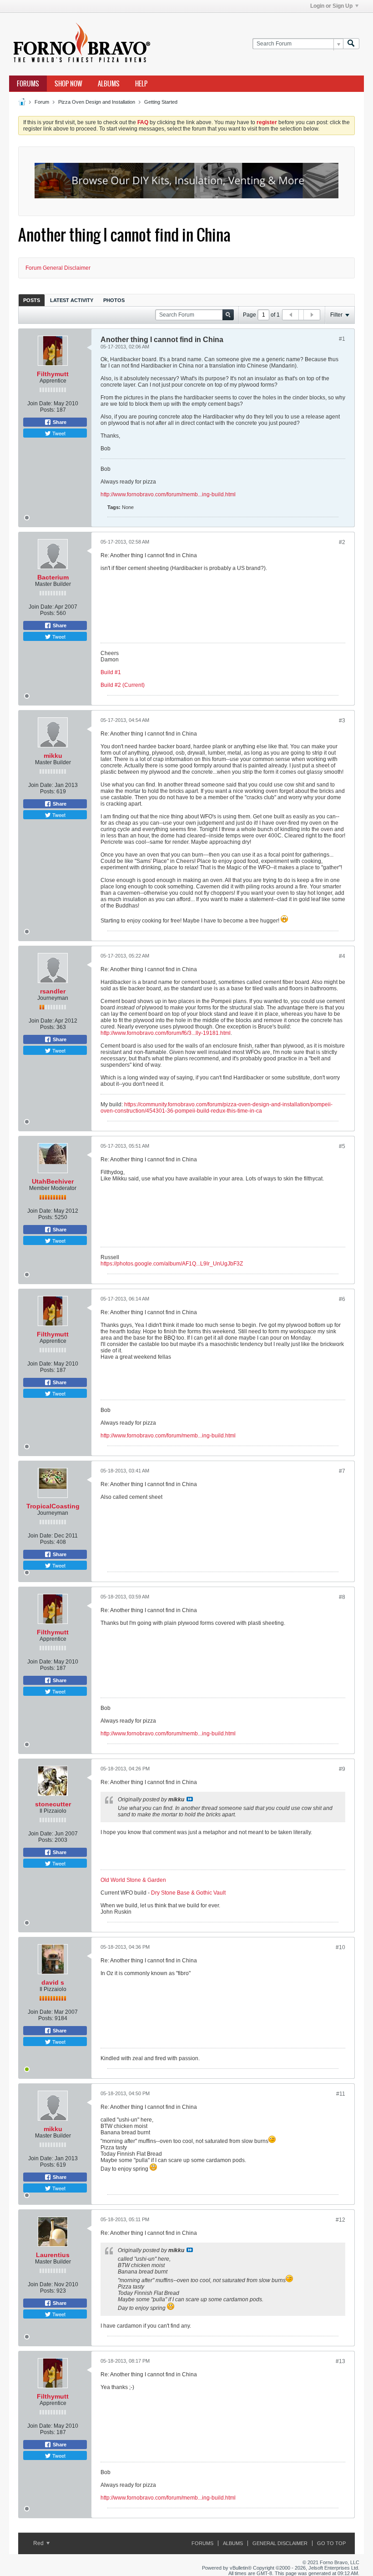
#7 (342, 1471)
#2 (342, 542)
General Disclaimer (280, 2543)
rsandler (53, 991)
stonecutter (53, 1804)
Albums (109, 84)
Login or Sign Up (331, 6)
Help (141, 84)
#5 (342, 1146)
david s (53, 1982)
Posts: (48, 410)
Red (39, 2543)
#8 (342, 1597)
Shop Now (68, 84)
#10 (340, 1947)
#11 (341, 2094)
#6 (342, 1299)
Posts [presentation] (32, 300)
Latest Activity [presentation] (72, 300)
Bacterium (53, 577)
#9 (342, 1769)
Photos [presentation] (114, 300)
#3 (342, 721)
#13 (340, 2361)
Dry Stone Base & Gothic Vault (188, 1893)
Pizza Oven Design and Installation (97, 102)
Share (59, 422)
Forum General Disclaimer (58, 268)
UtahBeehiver (53, 1181)
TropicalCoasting (53, 1506)
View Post (190, 1799)
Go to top (331, 2543)
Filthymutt (53, 374)
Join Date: (40, 403)
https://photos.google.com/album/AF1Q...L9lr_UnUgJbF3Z (172, 1264)
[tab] (32, 300)
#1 (342, 339)
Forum (42, 102)
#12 (340, 2220)
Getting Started (161, 102)
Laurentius (53, 2255)
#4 (342, 956)
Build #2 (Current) (123, 685)
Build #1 (111, 672)
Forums (28, 84)
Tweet (58, 433)
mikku (53, 756)
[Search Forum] (351, 44)
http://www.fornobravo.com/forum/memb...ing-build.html (168, 494)
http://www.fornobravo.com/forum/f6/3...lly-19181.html (166, 1033)
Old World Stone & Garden (133, 1880)
